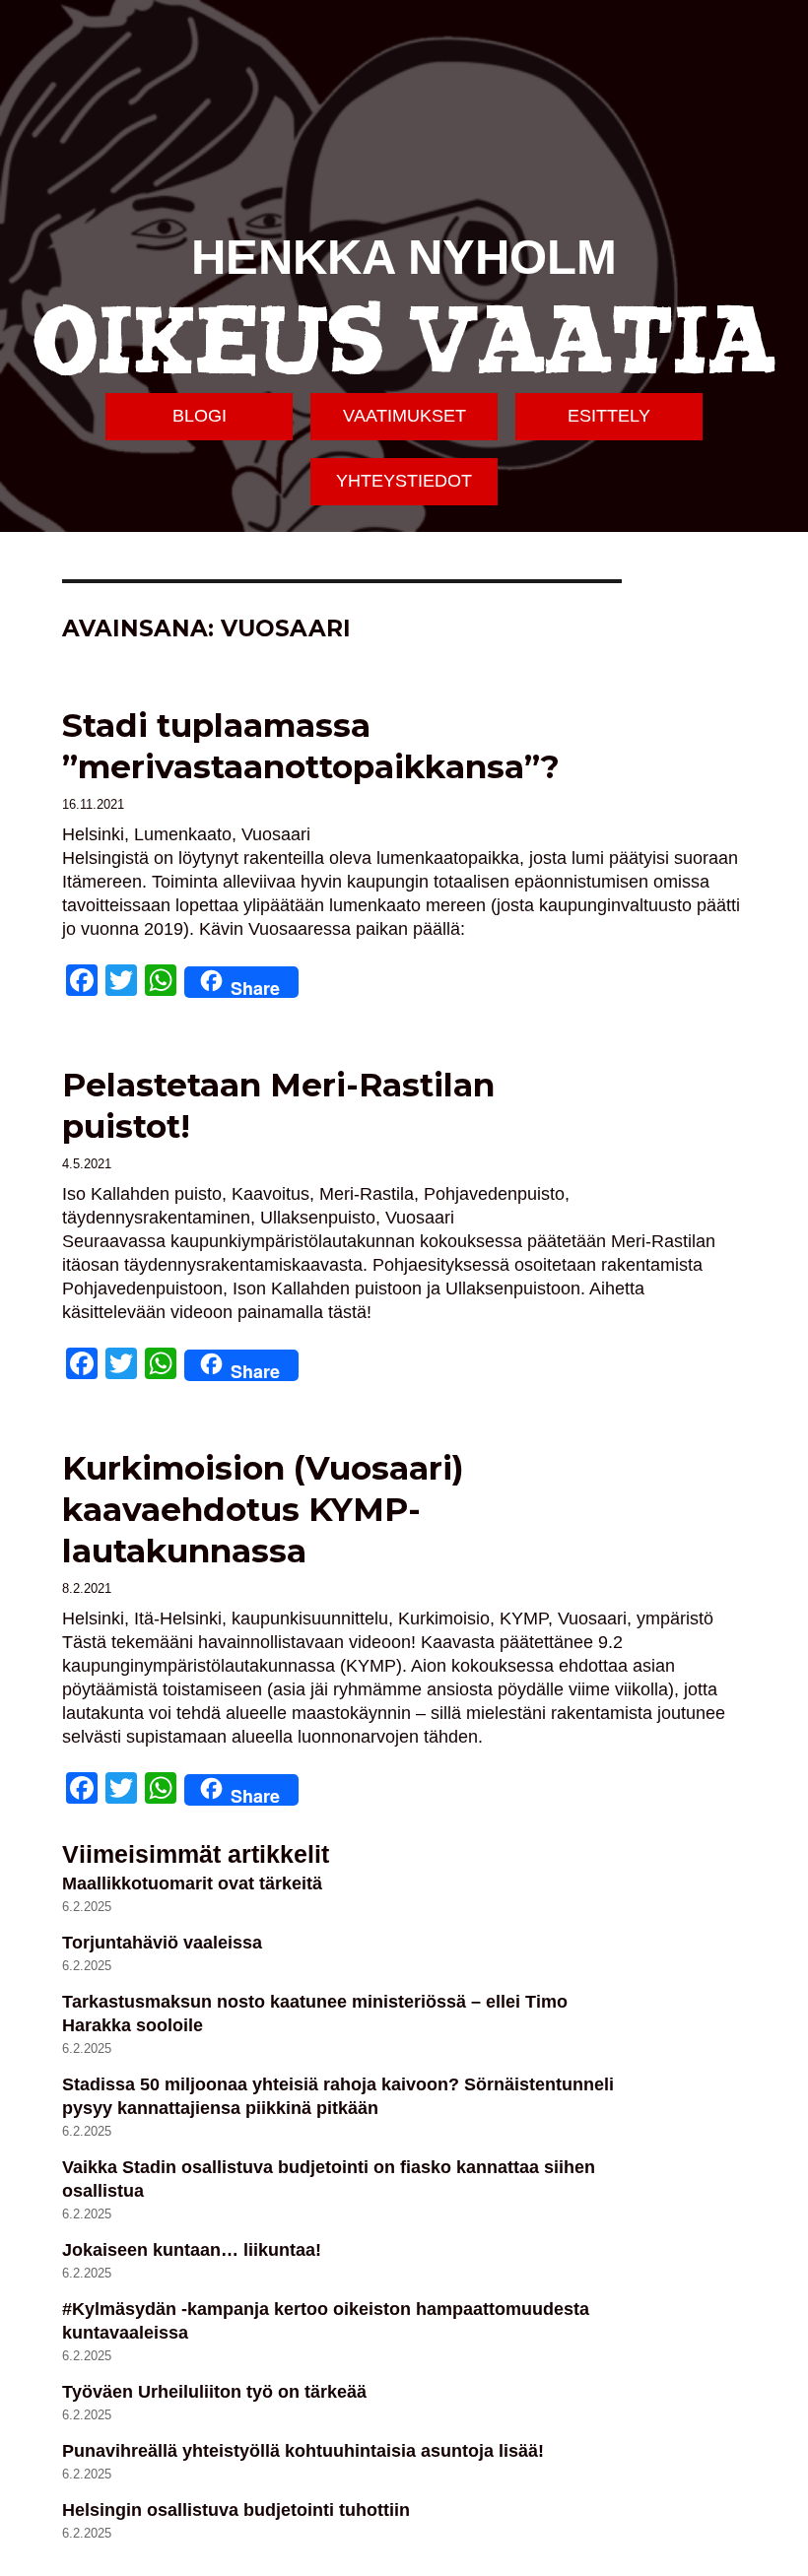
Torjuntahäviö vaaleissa (162, 1943)
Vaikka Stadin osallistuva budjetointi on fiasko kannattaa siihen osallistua (329, 2179)
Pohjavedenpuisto (494, 1194)
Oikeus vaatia (404, 342)
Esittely (609, 416)
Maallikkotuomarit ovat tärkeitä (192, 1883)
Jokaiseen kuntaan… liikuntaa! (192, 2250)
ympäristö (675, 1618)
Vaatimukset (404, 416)
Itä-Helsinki (178, 1618)
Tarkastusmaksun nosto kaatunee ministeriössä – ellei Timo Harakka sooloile (315, 2014)
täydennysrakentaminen (156, 1218)
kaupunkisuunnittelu (310, 1618)
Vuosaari (276, 834)
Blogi (200, 416)
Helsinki (93, 834)
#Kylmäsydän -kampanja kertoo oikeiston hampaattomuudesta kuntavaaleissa (326, 2321)
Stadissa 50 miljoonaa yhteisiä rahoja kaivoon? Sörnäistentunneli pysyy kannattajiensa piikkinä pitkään (338, 2096)
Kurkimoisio (444, 1618)
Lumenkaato (183, 834)
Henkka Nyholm (404, 257)
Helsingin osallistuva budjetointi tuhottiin (236, 2510)
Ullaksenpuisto (318, 1218)
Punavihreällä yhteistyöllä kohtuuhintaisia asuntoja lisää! (303, 2451)
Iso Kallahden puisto (142, 1194)
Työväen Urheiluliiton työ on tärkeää (214, 2392)
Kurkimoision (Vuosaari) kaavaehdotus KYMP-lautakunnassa (263, 1509)
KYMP (524, 1618)
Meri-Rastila (367, 1194)
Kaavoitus (270, 1194)
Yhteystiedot (404, 481)
